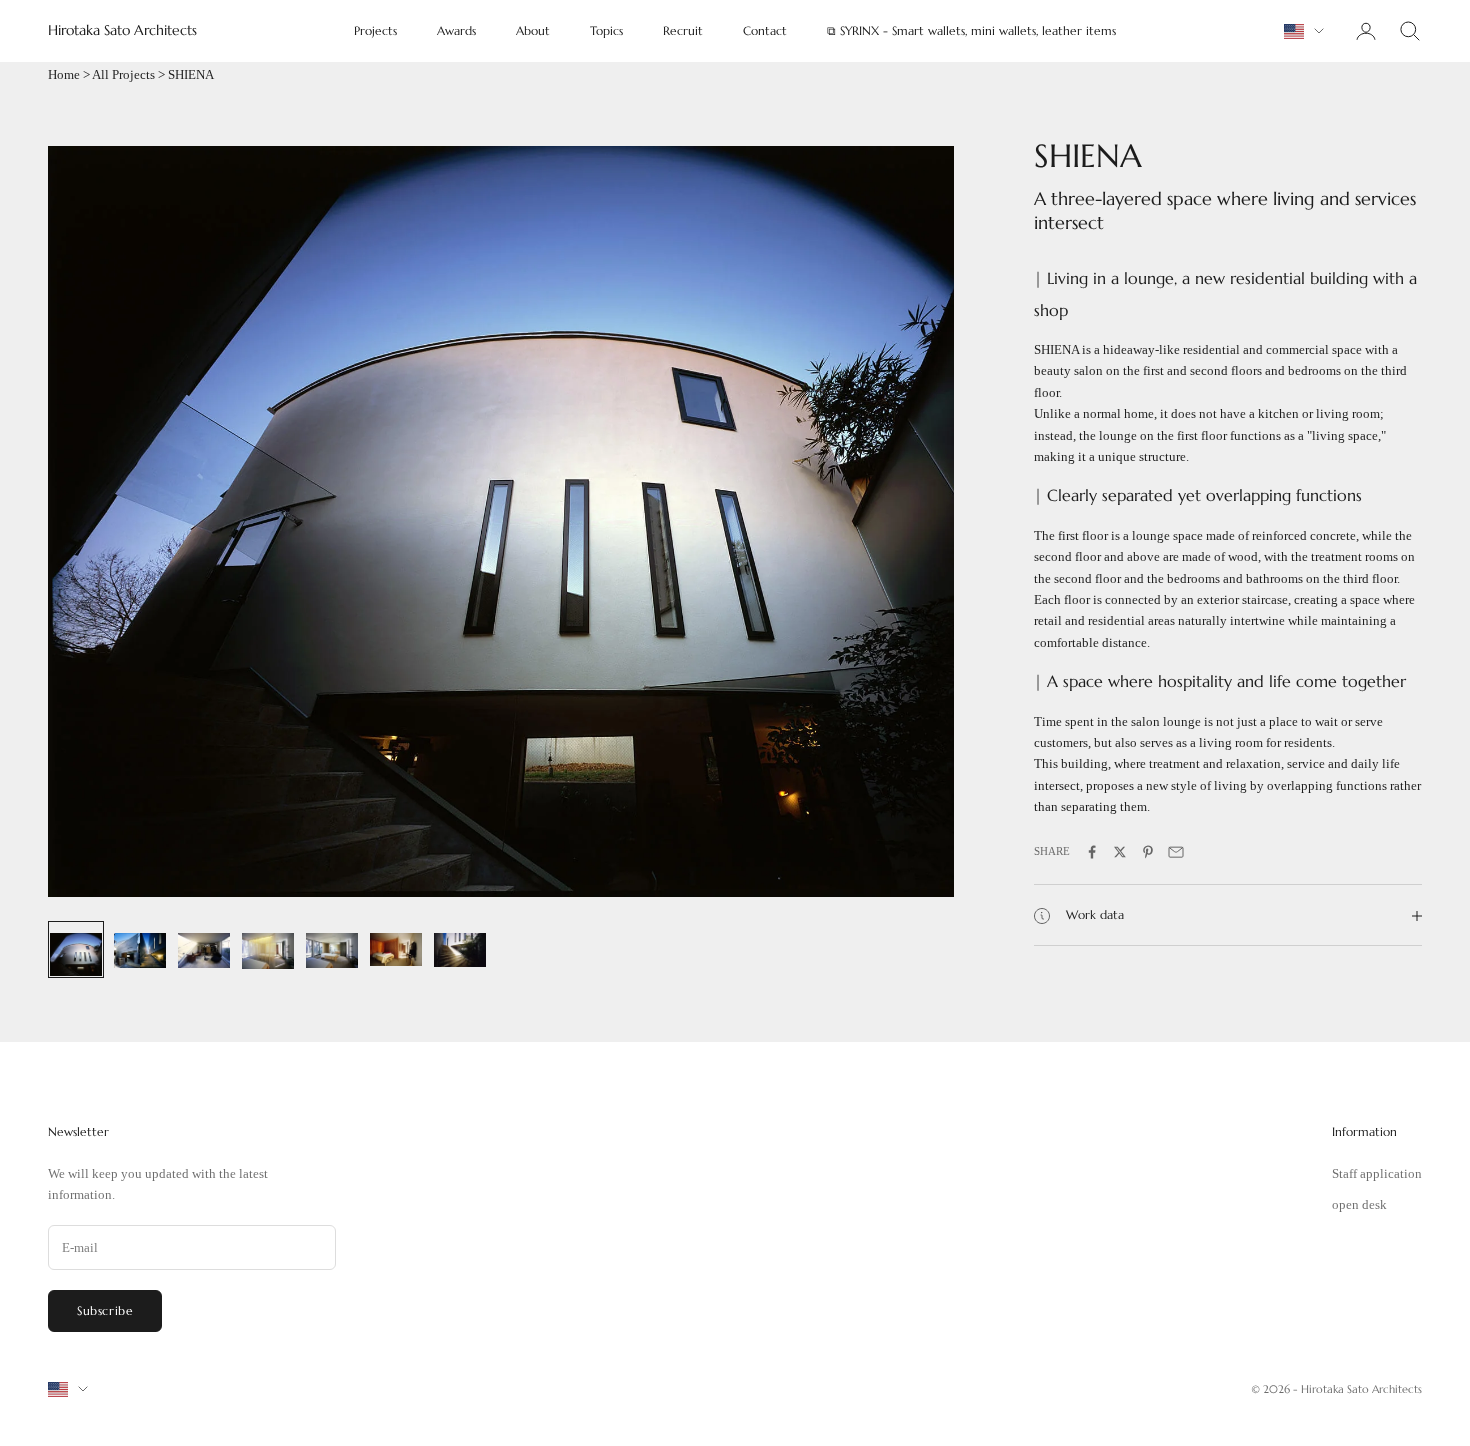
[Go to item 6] (396, 944)
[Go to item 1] (76, 949)
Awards (456, 30)
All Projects (123, 74)
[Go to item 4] (268, 946)
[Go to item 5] (332, 945)
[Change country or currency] (1304, 31)
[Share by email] (1176, 852)
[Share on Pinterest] (1148, 852)
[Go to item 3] (204, 945)
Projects (375, 30)
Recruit (683, 30)
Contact (765, 30)
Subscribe (105, 1310)
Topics (606, 30)
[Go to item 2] (140, 945)
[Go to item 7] (460, 945)
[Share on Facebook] (1092, 852)
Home (64, 74)
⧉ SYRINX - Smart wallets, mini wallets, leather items (971, 30)
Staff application (1377, 1173)
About (533, 30)
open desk (1359, 1204)
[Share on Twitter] (1120, 852)
